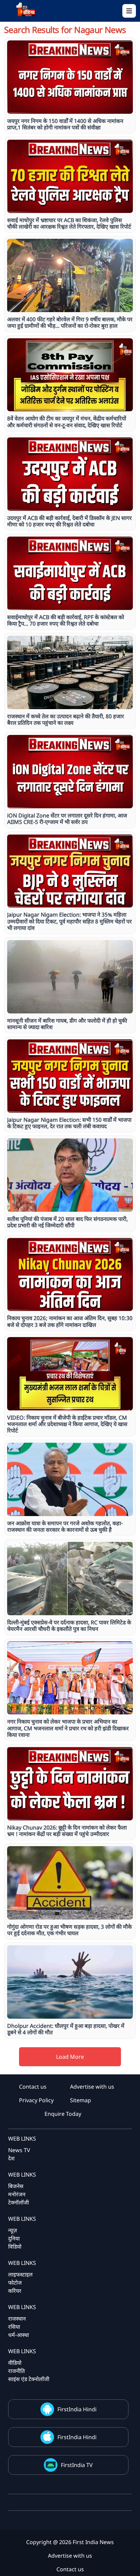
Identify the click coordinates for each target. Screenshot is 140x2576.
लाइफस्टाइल (20, 2274)
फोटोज (15, 2283)
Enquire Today (63, 2114)
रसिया (14, 2327)
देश (11, 2158)
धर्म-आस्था (19, 2335)
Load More (70, 2057)
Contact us (33, 2087)
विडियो (15, 2247)
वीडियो (15, 2363)
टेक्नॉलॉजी (19, 2202)
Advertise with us (92, 2087)
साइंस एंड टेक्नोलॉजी (29, 2379)
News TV (19, 2150)
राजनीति (16, 2371)
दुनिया (14, 2238)
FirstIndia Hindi (77, 2409)
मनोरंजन (17, 2194)
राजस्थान (17, 2319)
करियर (15, 2291)
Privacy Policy (36, 2100)
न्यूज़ (13, 2230)
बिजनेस (16, 2186)
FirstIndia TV (77, 2465)
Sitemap (81, 2100)
